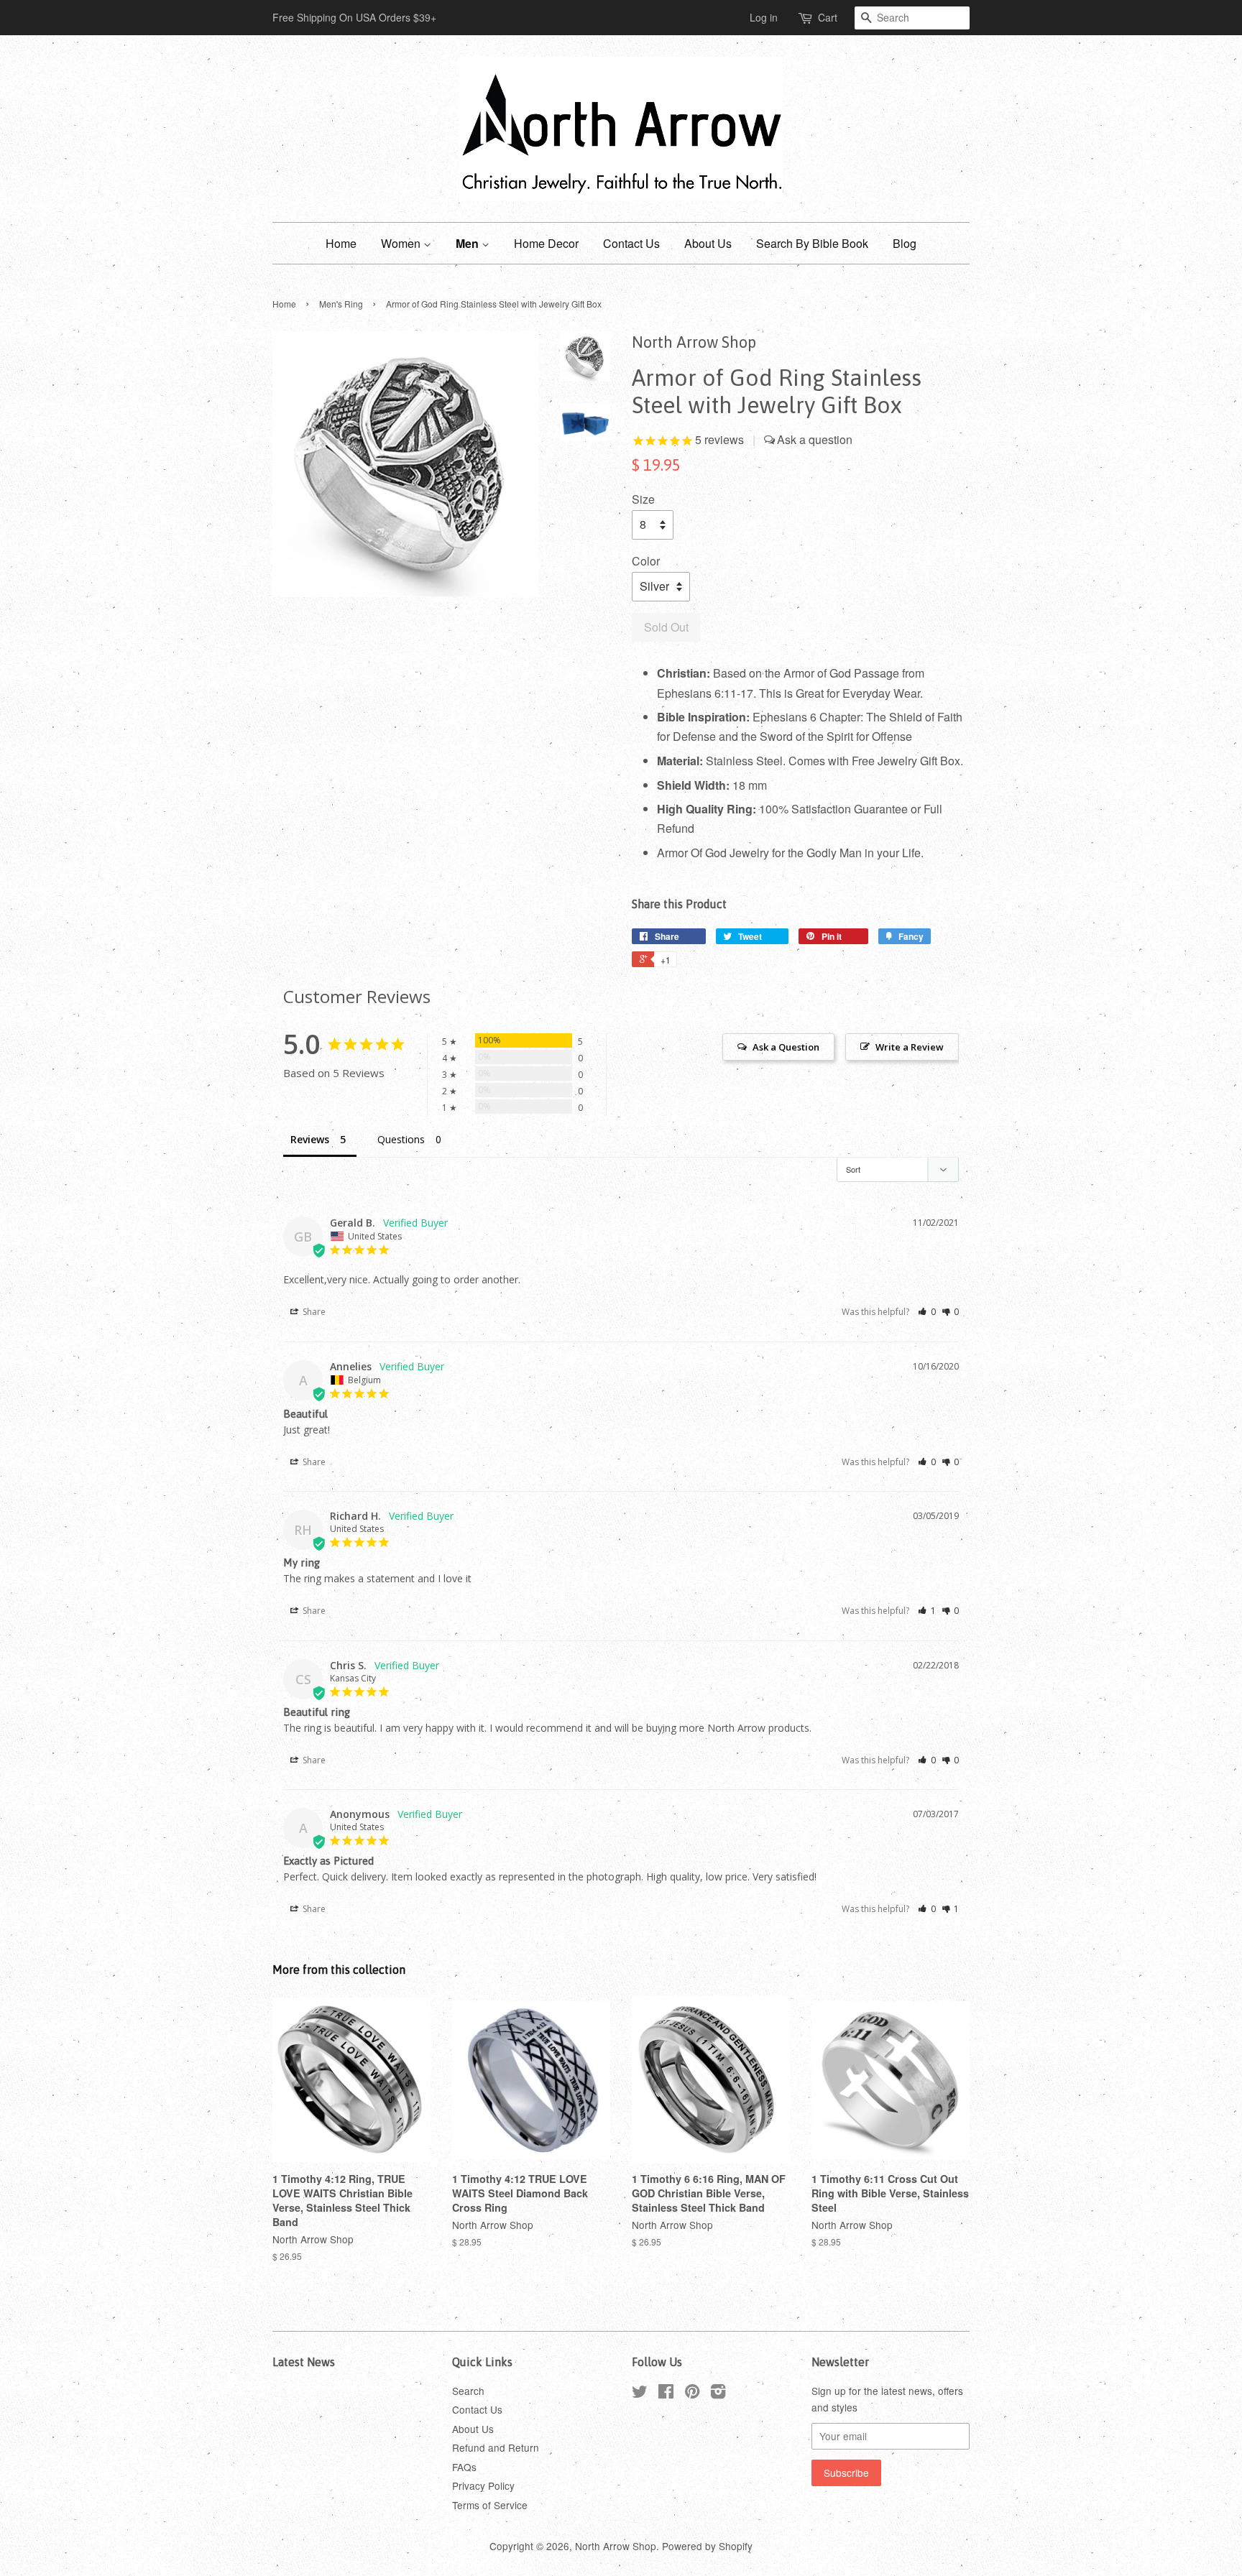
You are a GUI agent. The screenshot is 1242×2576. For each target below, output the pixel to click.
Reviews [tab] (310, 1139)
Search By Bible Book (812, 243)
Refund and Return (496, 2447)
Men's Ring (341, 304)
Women (402, 243)
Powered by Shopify (707, 2546)
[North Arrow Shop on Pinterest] (692, 2393)
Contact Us (631, 243)
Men (469, 243)
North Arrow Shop (616, 2546)
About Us (708, 243)
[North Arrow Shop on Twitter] (640, 2393)
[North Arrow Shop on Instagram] (718, 2393)
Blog (905, 243)
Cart (828, 17)
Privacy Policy (483, 2485)
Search (468, 2391)
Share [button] (313, 1312)
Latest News (304, 2362)
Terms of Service (490, 2505)
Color (646, 561)
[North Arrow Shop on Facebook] (666, 2393)
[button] (927, 1312)
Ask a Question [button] (786, 1047)
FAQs (464, 2467)
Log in (764, 17)
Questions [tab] (401, 1139)
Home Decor (546, 243)
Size (643, 499)
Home (341, 243)
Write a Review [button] (910, 1047)
